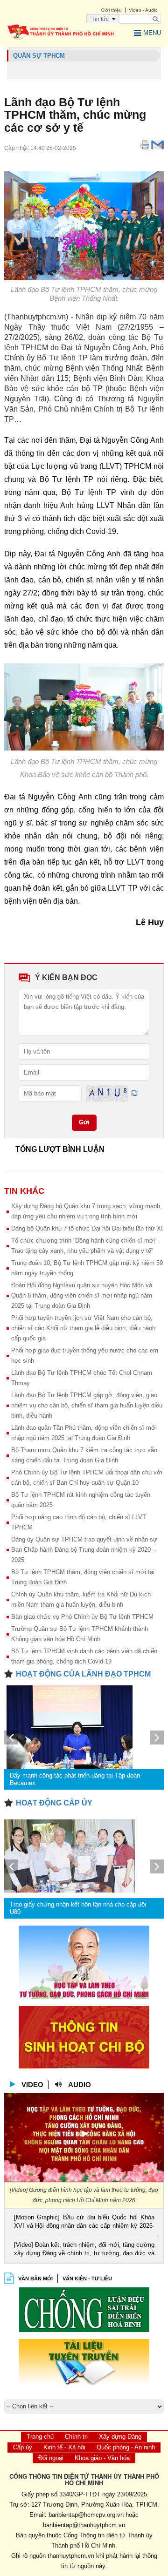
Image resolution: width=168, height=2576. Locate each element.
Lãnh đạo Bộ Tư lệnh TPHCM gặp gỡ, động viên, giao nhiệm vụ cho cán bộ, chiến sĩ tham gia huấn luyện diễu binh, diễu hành (87, 1405)
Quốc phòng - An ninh (126, 2447)
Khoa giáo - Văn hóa (102, 2458)
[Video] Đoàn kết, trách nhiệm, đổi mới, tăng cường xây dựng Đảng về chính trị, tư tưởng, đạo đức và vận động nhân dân (84, 2250)
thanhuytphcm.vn (71, 2556)
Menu (152, 33)
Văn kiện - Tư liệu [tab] (87, 2279)
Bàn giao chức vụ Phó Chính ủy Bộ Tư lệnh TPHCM (82, 1617)
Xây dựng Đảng (120, 2437)
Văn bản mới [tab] (35, 2279)
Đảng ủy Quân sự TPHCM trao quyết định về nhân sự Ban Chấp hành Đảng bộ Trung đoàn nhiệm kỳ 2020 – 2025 (84, 1550)
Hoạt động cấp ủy (54, 1803)
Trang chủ (40, 2437)
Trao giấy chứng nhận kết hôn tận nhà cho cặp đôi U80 (78, 1908)
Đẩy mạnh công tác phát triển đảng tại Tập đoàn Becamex (75, 1779)
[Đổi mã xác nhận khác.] (134, 1093)
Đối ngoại (51, 2458)
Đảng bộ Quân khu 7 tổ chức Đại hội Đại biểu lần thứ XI (87, 1228)
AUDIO (80, 2085)
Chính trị (76, 2437)
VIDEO (32, 2085)
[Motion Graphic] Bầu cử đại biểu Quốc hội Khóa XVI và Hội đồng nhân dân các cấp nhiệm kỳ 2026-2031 (84, 2222)
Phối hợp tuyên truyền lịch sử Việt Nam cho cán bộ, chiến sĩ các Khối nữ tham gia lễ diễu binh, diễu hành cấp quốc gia (83, 1328)
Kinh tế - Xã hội (64, 2447)
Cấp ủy (23, 2447)
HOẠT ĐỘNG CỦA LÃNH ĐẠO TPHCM (83, 1674)
